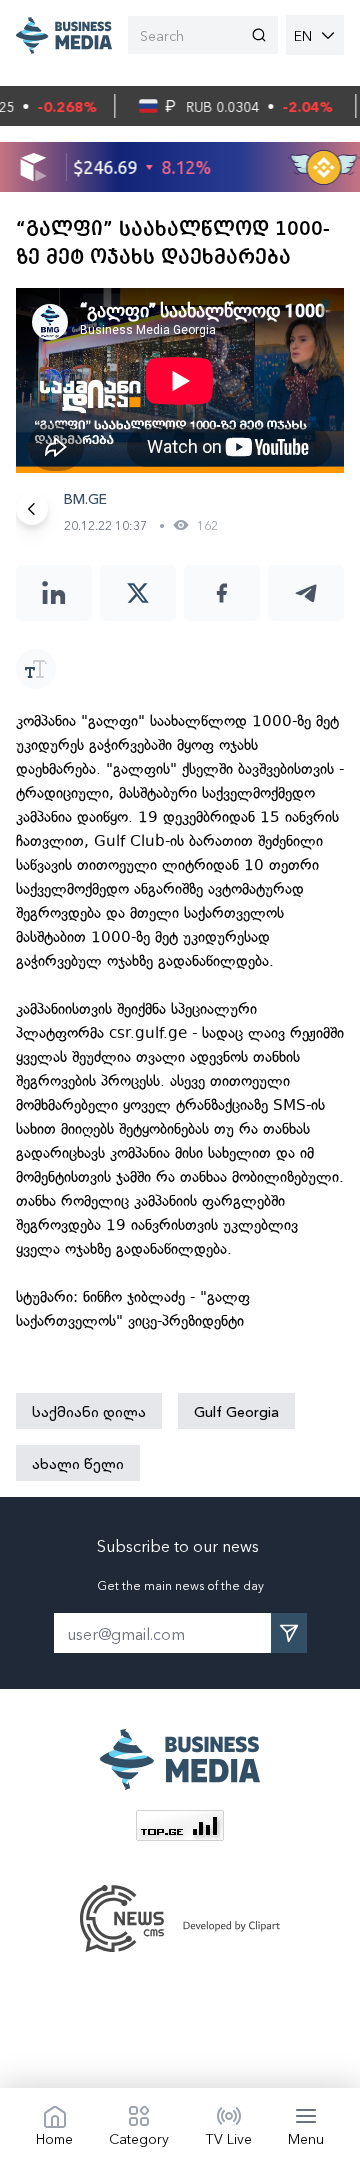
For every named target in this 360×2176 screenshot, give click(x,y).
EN (303, 35)
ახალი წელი (78, 1463)
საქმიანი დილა (89, 1411)
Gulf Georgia (236, 1411)
